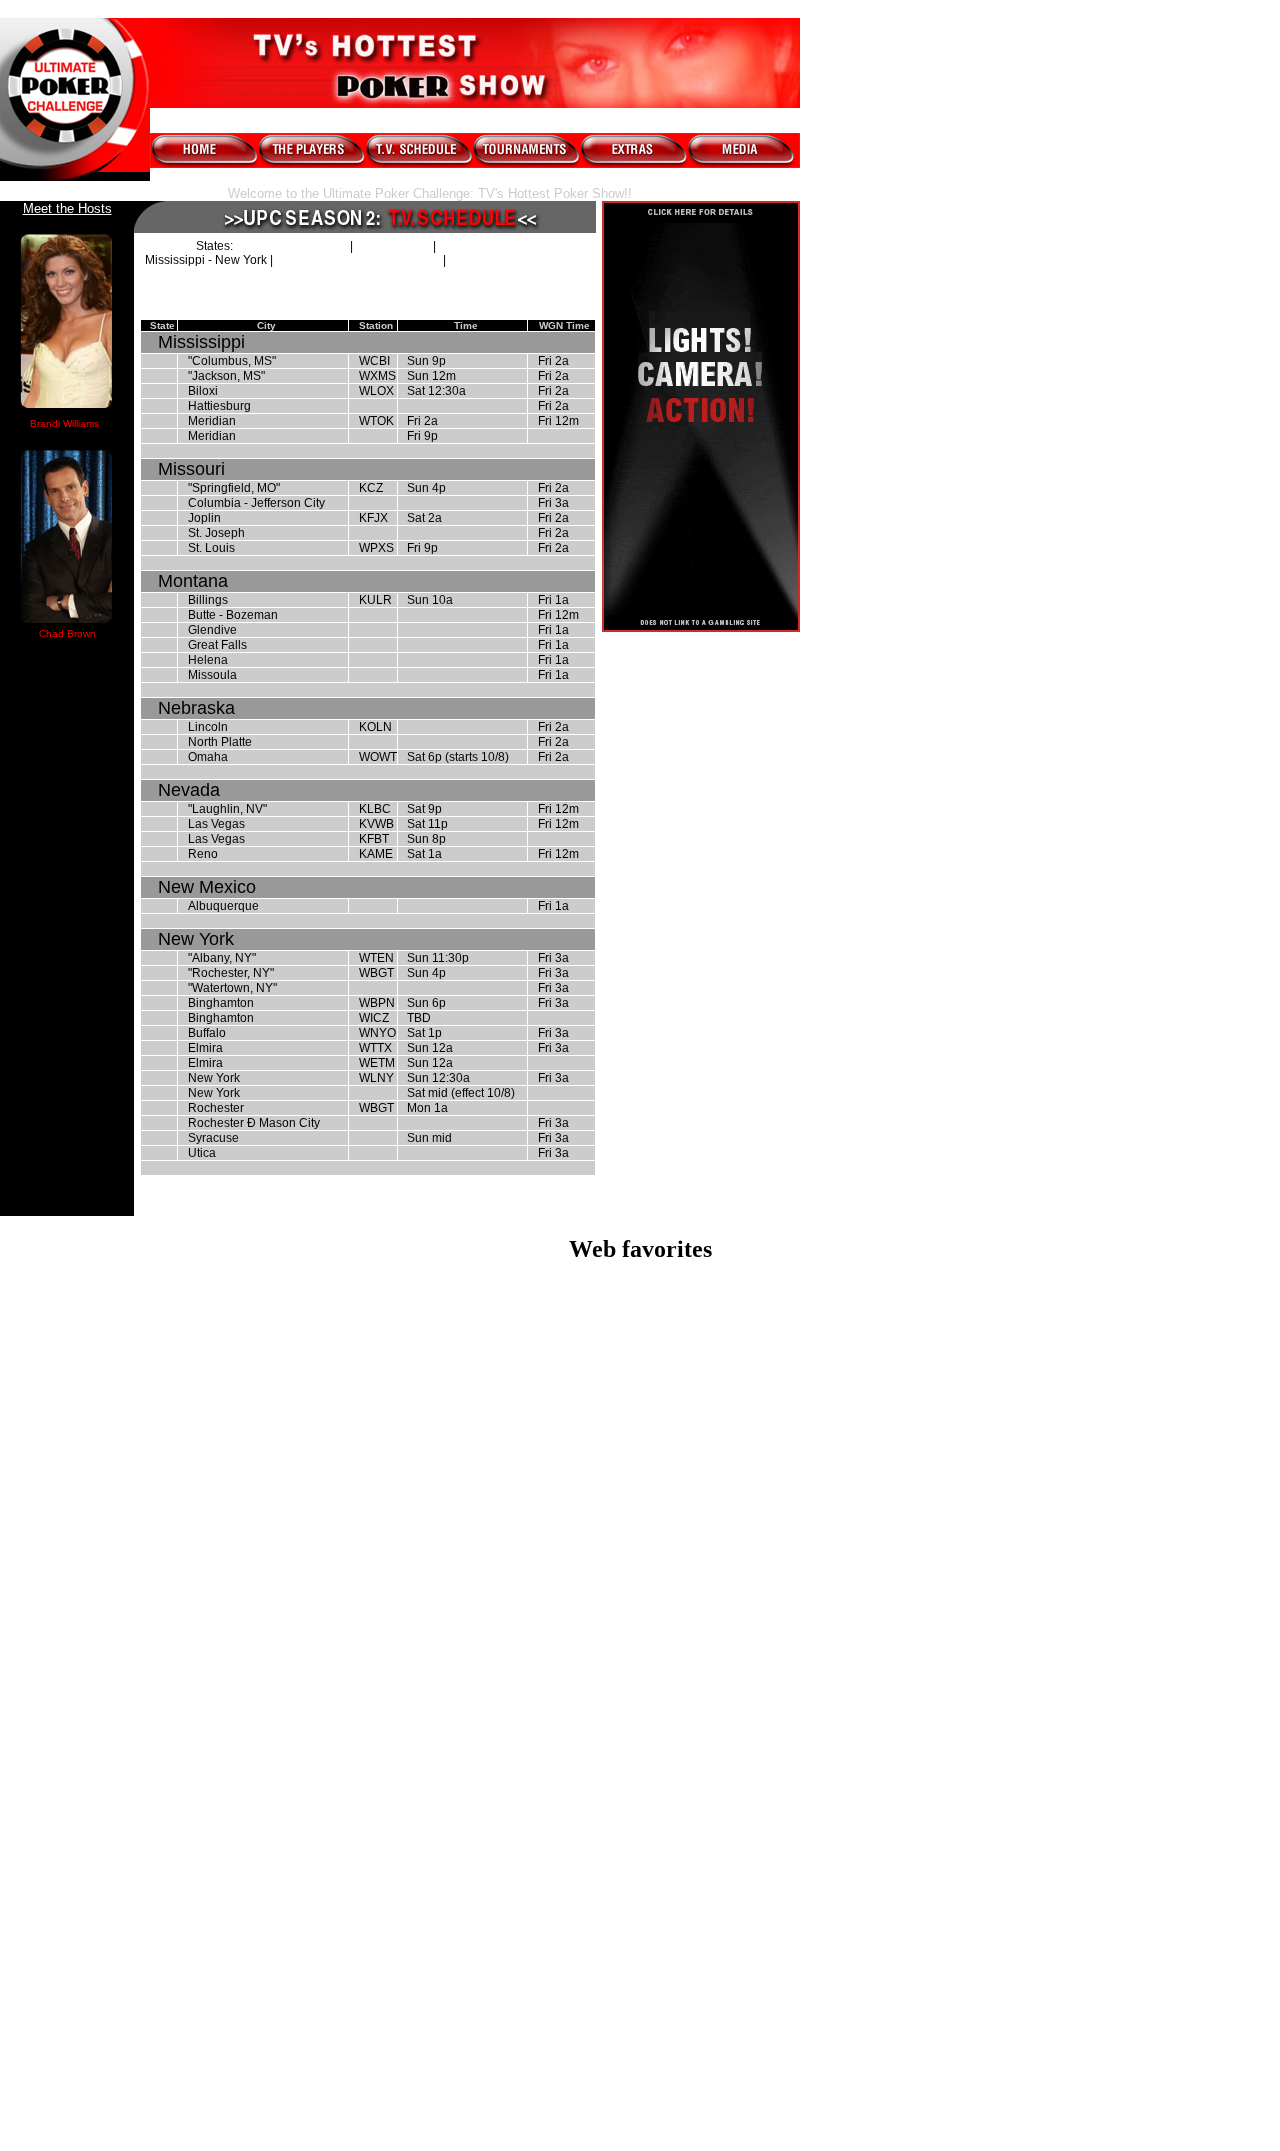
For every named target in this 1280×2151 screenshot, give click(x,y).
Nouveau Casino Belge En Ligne (640, 1795)
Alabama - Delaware (291, 246)
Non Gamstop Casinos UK (640, 1579)
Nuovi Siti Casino (640, 2089)
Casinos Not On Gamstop (640, 1363)
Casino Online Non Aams (640, 1831)
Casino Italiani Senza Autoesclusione (640, 1327)
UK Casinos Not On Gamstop (640, 1705)
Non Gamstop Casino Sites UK (640, 1417)
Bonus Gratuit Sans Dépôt (640, 1924)
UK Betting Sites (640, 1669)
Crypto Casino (640, 1759)
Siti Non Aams (640, 1960)
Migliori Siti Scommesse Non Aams (640, 1978)
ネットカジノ (640, 2033)
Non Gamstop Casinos (640, 1651)
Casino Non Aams (640, 1543)
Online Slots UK (640, 1633)
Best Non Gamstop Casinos (640, 1453)
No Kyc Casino (640, 1942)
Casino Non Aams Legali (640, 1381)
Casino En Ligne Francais (640, 2014)
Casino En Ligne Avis (640, 2107)
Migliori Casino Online (640, 1309)
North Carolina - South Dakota (358, 260)
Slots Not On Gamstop (640, 1741)
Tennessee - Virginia (506, 260)
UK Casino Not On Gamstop (640, 1435)
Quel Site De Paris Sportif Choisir (640, 1888)
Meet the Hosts (67, 208)
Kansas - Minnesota (493, 246)
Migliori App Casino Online (640, 1813)
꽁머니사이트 (640, 1850)
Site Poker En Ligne (640, 1996)
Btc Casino (640, 1777)
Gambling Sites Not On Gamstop (640, 1399)
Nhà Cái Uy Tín (640, 1870)
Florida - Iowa (393, 246)
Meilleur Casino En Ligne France (640, 1489)
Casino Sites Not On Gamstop (640, 1345)
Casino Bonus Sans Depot (640, 1906)
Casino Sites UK (640, 1561)
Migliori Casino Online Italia (640, 1723)
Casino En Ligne (640, 2071)
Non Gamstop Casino (640, 1291)
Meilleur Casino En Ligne (640, 1471)
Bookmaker (640, 2053)
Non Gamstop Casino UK (640, 1615)
